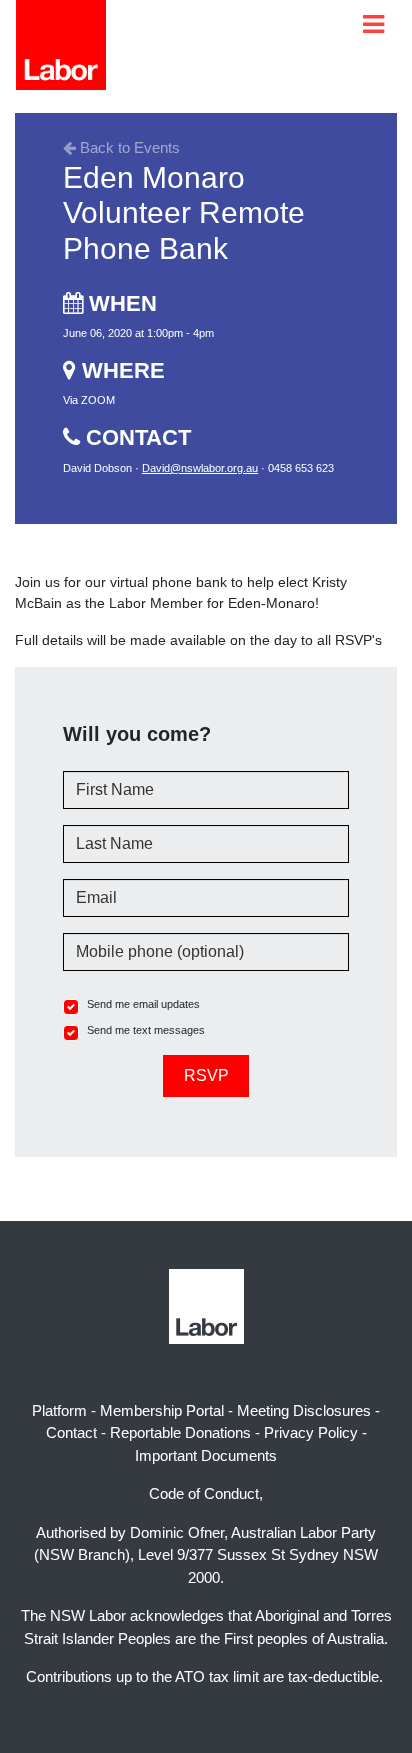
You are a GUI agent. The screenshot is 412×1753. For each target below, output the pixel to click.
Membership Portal (162, 1410)
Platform (59, 1410)
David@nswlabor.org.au (200, 468)
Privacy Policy (311, 1432)
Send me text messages (146, 1030)
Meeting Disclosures (304, 1410)
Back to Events (128, 147)
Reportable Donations (180, 1432)
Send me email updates (143, 1004)
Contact (71, 1432)
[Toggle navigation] (373, 24)
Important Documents (206, 1455)
